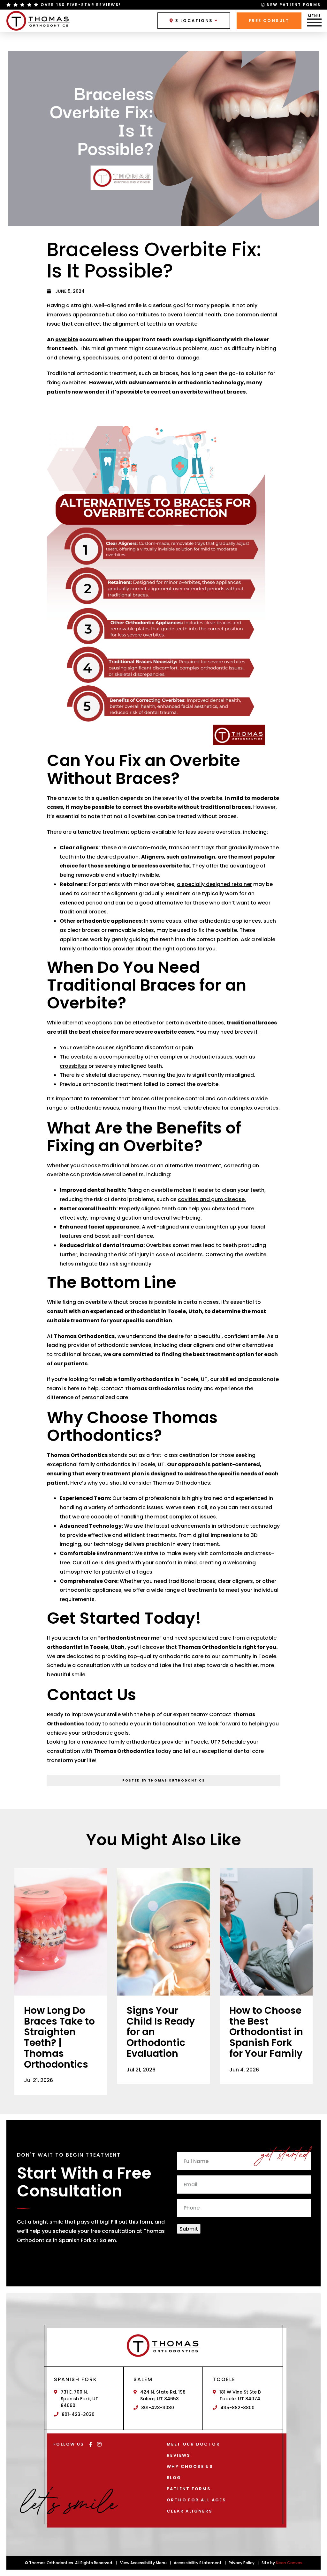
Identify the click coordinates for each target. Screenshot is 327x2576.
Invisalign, (202, 857)
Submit (189, 2229)
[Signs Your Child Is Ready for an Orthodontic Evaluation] (163, 1932)
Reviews (179, 2455)
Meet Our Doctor (193, 2444)
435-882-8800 (237, 2408)
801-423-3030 (78, 2414)
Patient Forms (189, 2489)
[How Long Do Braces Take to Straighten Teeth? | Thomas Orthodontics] (61, 1932)
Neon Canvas (289, 2563)
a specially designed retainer (214, 884)
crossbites (73, 1066)
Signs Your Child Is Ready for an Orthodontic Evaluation (161, 2032)
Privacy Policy (242, 2563)
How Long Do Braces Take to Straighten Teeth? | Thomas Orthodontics (59, 2037)
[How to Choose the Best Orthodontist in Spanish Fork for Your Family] (266, 1932)
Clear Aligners (190, 2511)
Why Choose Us (190, 2466)
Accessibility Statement (198, 2563)
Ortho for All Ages (196, 2500)
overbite (67, 340)
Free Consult (269, 21)
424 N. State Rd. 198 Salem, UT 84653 (163, 2395)
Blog (174, 2478)
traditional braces (252, 1023)
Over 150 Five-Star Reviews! (81, 5)
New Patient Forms (294, 5)
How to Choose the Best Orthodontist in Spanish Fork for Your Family (266, 2032)
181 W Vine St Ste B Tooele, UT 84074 (240, 2395)
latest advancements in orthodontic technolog (216, 1526)
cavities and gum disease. (212, 1199)
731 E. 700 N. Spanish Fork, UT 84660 (80, 2399)
